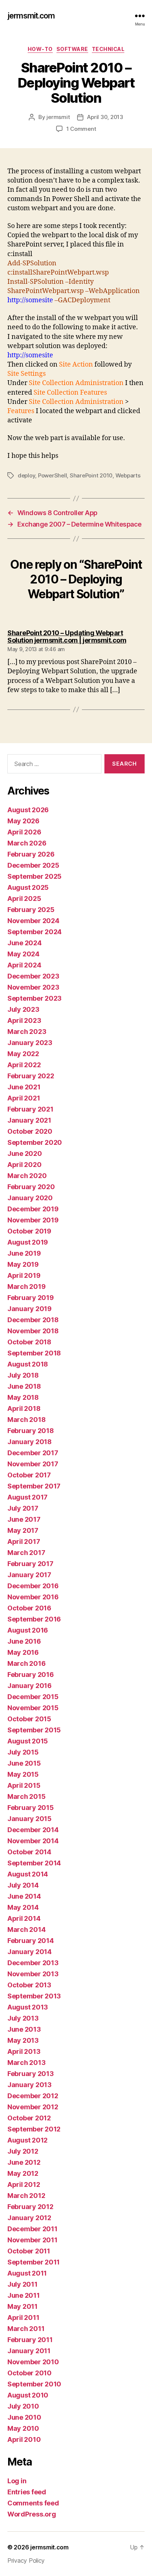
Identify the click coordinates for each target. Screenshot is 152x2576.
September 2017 (34, 1486)
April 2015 (24, 1785)
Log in (17, 2481)
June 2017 (24, 1519)
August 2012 (27, 2140)
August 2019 (28, 1242)
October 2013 (29, 1985)
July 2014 (23, 1885)
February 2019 (31, 1298)
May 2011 (23, 2306)
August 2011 (27, 2273)
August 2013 (28, 2007)
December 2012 (33, 2096)
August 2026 (28, 810)
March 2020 (27, 1176)
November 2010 (33, 2362)
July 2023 (23, 1009)
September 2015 (34, 1730)
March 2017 (26, 1553)
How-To (40, 49)
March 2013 (26, 2063)
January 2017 (29, 1575)
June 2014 (24, 1896)
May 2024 (23, 954)
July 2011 (23, 2284)
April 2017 (24, 1541)
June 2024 (25, 943)
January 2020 (30, 1198)
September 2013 (34, 1996)
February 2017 (30, 1564)
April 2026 (24, 832)
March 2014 (26, 1930)
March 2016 (26, 1663)
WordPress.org (32, 2514)
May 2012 (23, 2173)
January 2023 (30, 1043)
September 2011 (34, 2262)
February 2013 (31, 2074)
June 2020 (25, 1153)
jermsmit (58, 117)
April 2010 (24, 2439)
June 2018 (24, 1386)
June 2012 (24, 2162)
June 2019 (24, 1253)
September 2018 (34, 1353)
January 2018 (30, 1442)
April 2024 (24, 965)
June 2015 (24, 1763)
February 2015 (31, 1808)
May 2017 (23, 1530)
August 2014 (28, 1874)
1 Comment (81, 129)
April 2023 (24, 1020)
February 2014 (31, 1941)
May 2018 (23, 1397)
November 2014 (33, 1841)
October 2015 (29, 1719)
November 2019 (33, 1220)
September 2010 (34, 2384)
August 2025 (28, 887)
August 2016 (28, 1630)
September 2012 (34, 2129)
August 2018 (28, 1364)
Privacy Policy (26, 2560)
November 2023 (33, 987)
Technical (108, 49)
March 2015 (26, 1796)
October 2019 (29, 1231)
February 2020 (31, 1187)
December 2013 (33, 1963)
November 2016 (33, 1597)
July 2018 (23, 1375)
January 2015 (30, 1819)
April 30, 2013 (105, 117)
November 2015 (33, 1708)
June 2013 (24, 2029)
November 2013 (33, 1974)
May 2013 (23, 2040)
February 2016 (31, 1675)
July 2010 (23, 2406)
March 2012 (26, 2196)
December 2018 (33, 1320)
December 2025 (33, 865)
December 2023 (33, 976)
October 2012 (29, 2118)
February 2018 (31, 1431)
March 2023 (27, 1032)
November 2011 (32, 2240)
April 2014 (24, 1918)
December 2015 (33, 1697)
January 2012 (29, 2218)
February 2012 (30, 2207)
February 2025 (31, 910)
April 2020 (24, 1165)
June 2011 (24, 2295)
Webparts (128, 475)
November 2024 (33, 921)
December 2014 (33, 1830)
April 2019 (24, 1275)
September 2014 (34, 1863)
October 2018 (29, 1342)
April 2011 (23, 2318)
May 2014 (23, 1907)
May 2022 (23, 1054)
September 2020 (35, 1142)
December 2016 (33, 1586)
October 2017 (29, 1475)
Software (72, 49)
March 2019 (26, 1287)
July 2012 (23, 2151)
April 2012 (24, 2184)
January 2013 (30, 2085)
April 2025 (24, 899)
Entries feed (27, 2492)
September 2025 (34, 876)
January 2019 (30, 1309)
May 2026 (23, 821)
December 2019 (33, 1209)
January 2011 (29, 2351)
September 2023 (34, 998)
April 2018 (24, 1408)
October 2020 (30, 1131)
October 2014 (29, 1852)
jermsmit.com (31, 16)
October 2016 (29, 1608)
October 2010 (30, 2373)
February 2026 (31, 854)
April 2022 (24, 1065)
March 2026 (27, 843)
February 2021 (30, 1109)
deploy (26, 475)
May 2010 (23, 2428)
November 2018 (33, 1331)
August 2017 (27, 1497)
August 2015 (28, 1741)
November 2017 (33, 1464)
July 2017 (23, 1508)
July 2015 (23, 1752)
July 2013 (23, 2018)
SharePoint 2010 (91, 475)
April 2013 (24, 2051)
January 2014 (30, 1952)
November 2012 (33, 2107)
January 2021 (29, 1120)
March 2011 (26, 2329)
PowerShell (52, 475)
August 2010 (28, 2395)
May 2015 (23, 1774)
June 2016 (24, 1641)
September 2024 (34, 932)
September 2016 (34, 1619)
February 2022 (31, 1076)
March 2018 (26, 1420)
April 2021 (24, 1098)
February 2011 (30, 2340)
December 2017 (33, 1453)
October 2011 (29, 2251)
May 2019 (23, 1264)
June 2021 (24, 1087)
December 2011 (32, 2229)
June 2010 (24, 2417)
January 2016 (30, 1686)
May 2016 (23, 1652)
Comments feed (33, 2503)
